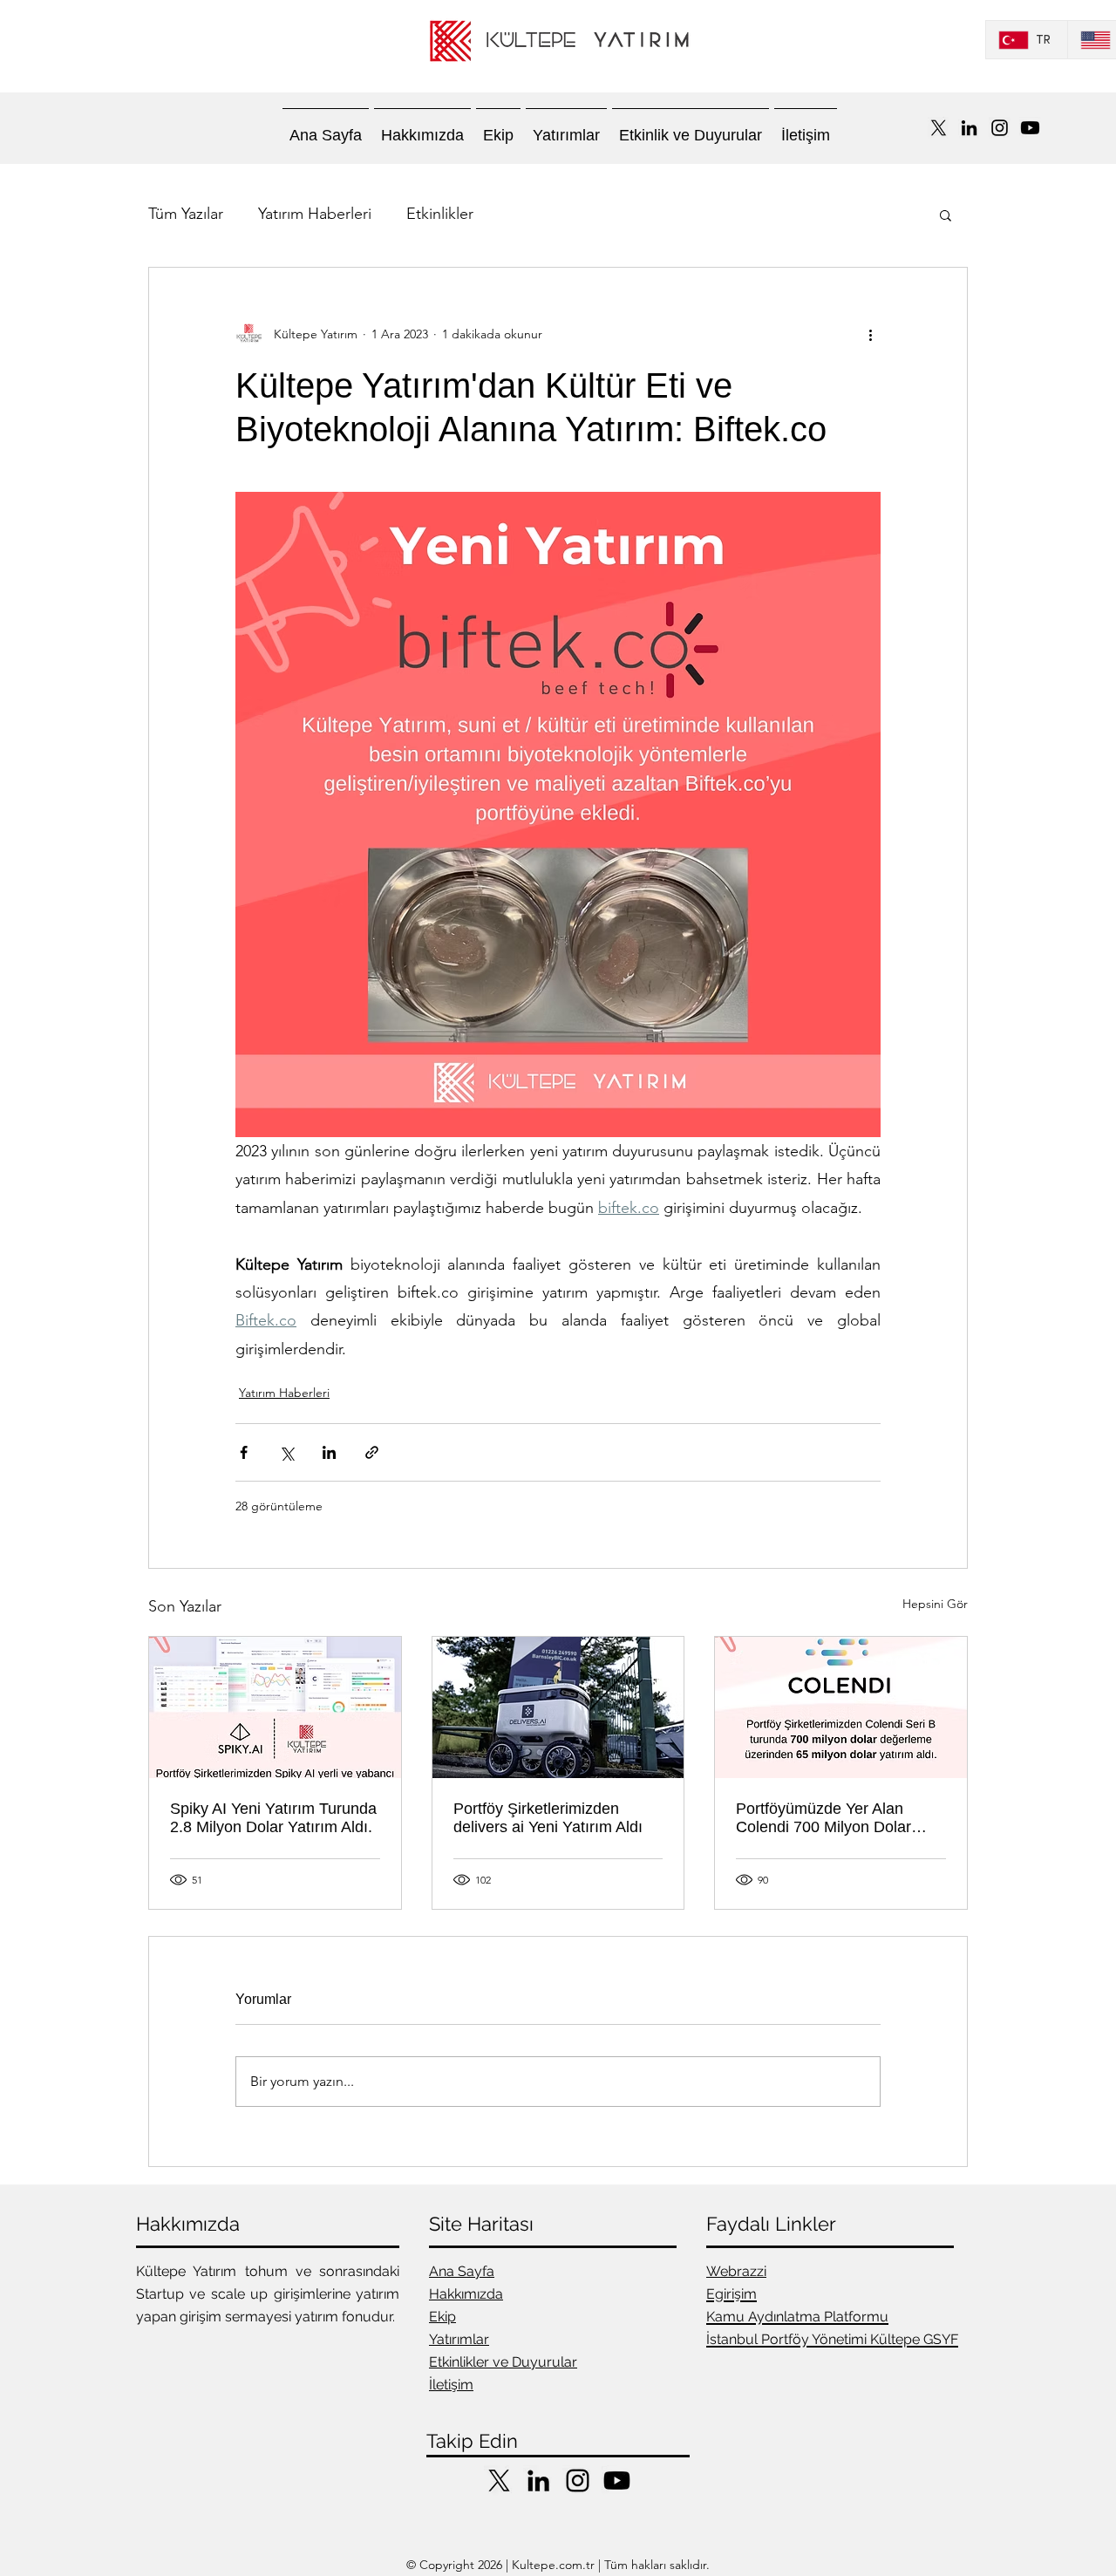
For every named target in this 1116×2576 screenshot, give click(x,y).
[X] (939, 128)
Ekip (442, 2317)
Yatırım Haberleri (315, 214)
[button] (946, 215)
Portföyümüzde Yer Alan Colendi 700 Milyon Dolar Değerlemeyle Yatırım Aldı (827, 1818)
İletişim (451, 2385)
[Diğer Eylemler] (870, 334)
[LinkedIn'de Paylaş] (329, 1452)
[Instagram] (1000, 128)
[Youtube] (1030, 128)
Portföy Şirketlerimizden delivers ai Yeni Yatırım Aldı (548, 1818)
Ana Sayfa (462, 2271)
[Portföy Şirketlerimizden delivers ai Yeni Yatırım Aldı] (558, 1707)
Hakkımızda (466, 2294)
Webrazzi (736, 2271)
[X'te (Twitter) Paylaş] (286, 1452)
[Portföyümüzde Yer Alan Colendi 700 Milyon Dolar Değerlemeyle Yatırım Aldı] (841, 1707)
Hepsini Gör (935, 1604)
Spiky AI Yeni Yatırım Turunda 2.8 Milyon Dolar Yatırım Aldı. (273, 1818)
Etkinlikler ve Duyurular (503, 2362)
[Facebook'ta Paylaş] (244, 1452)
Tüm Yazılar (186, 214)
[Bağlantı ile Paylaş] (372, 1452)
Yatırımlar (459, 2339)
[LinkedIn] (969, 128)
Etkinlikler (440, 214)
